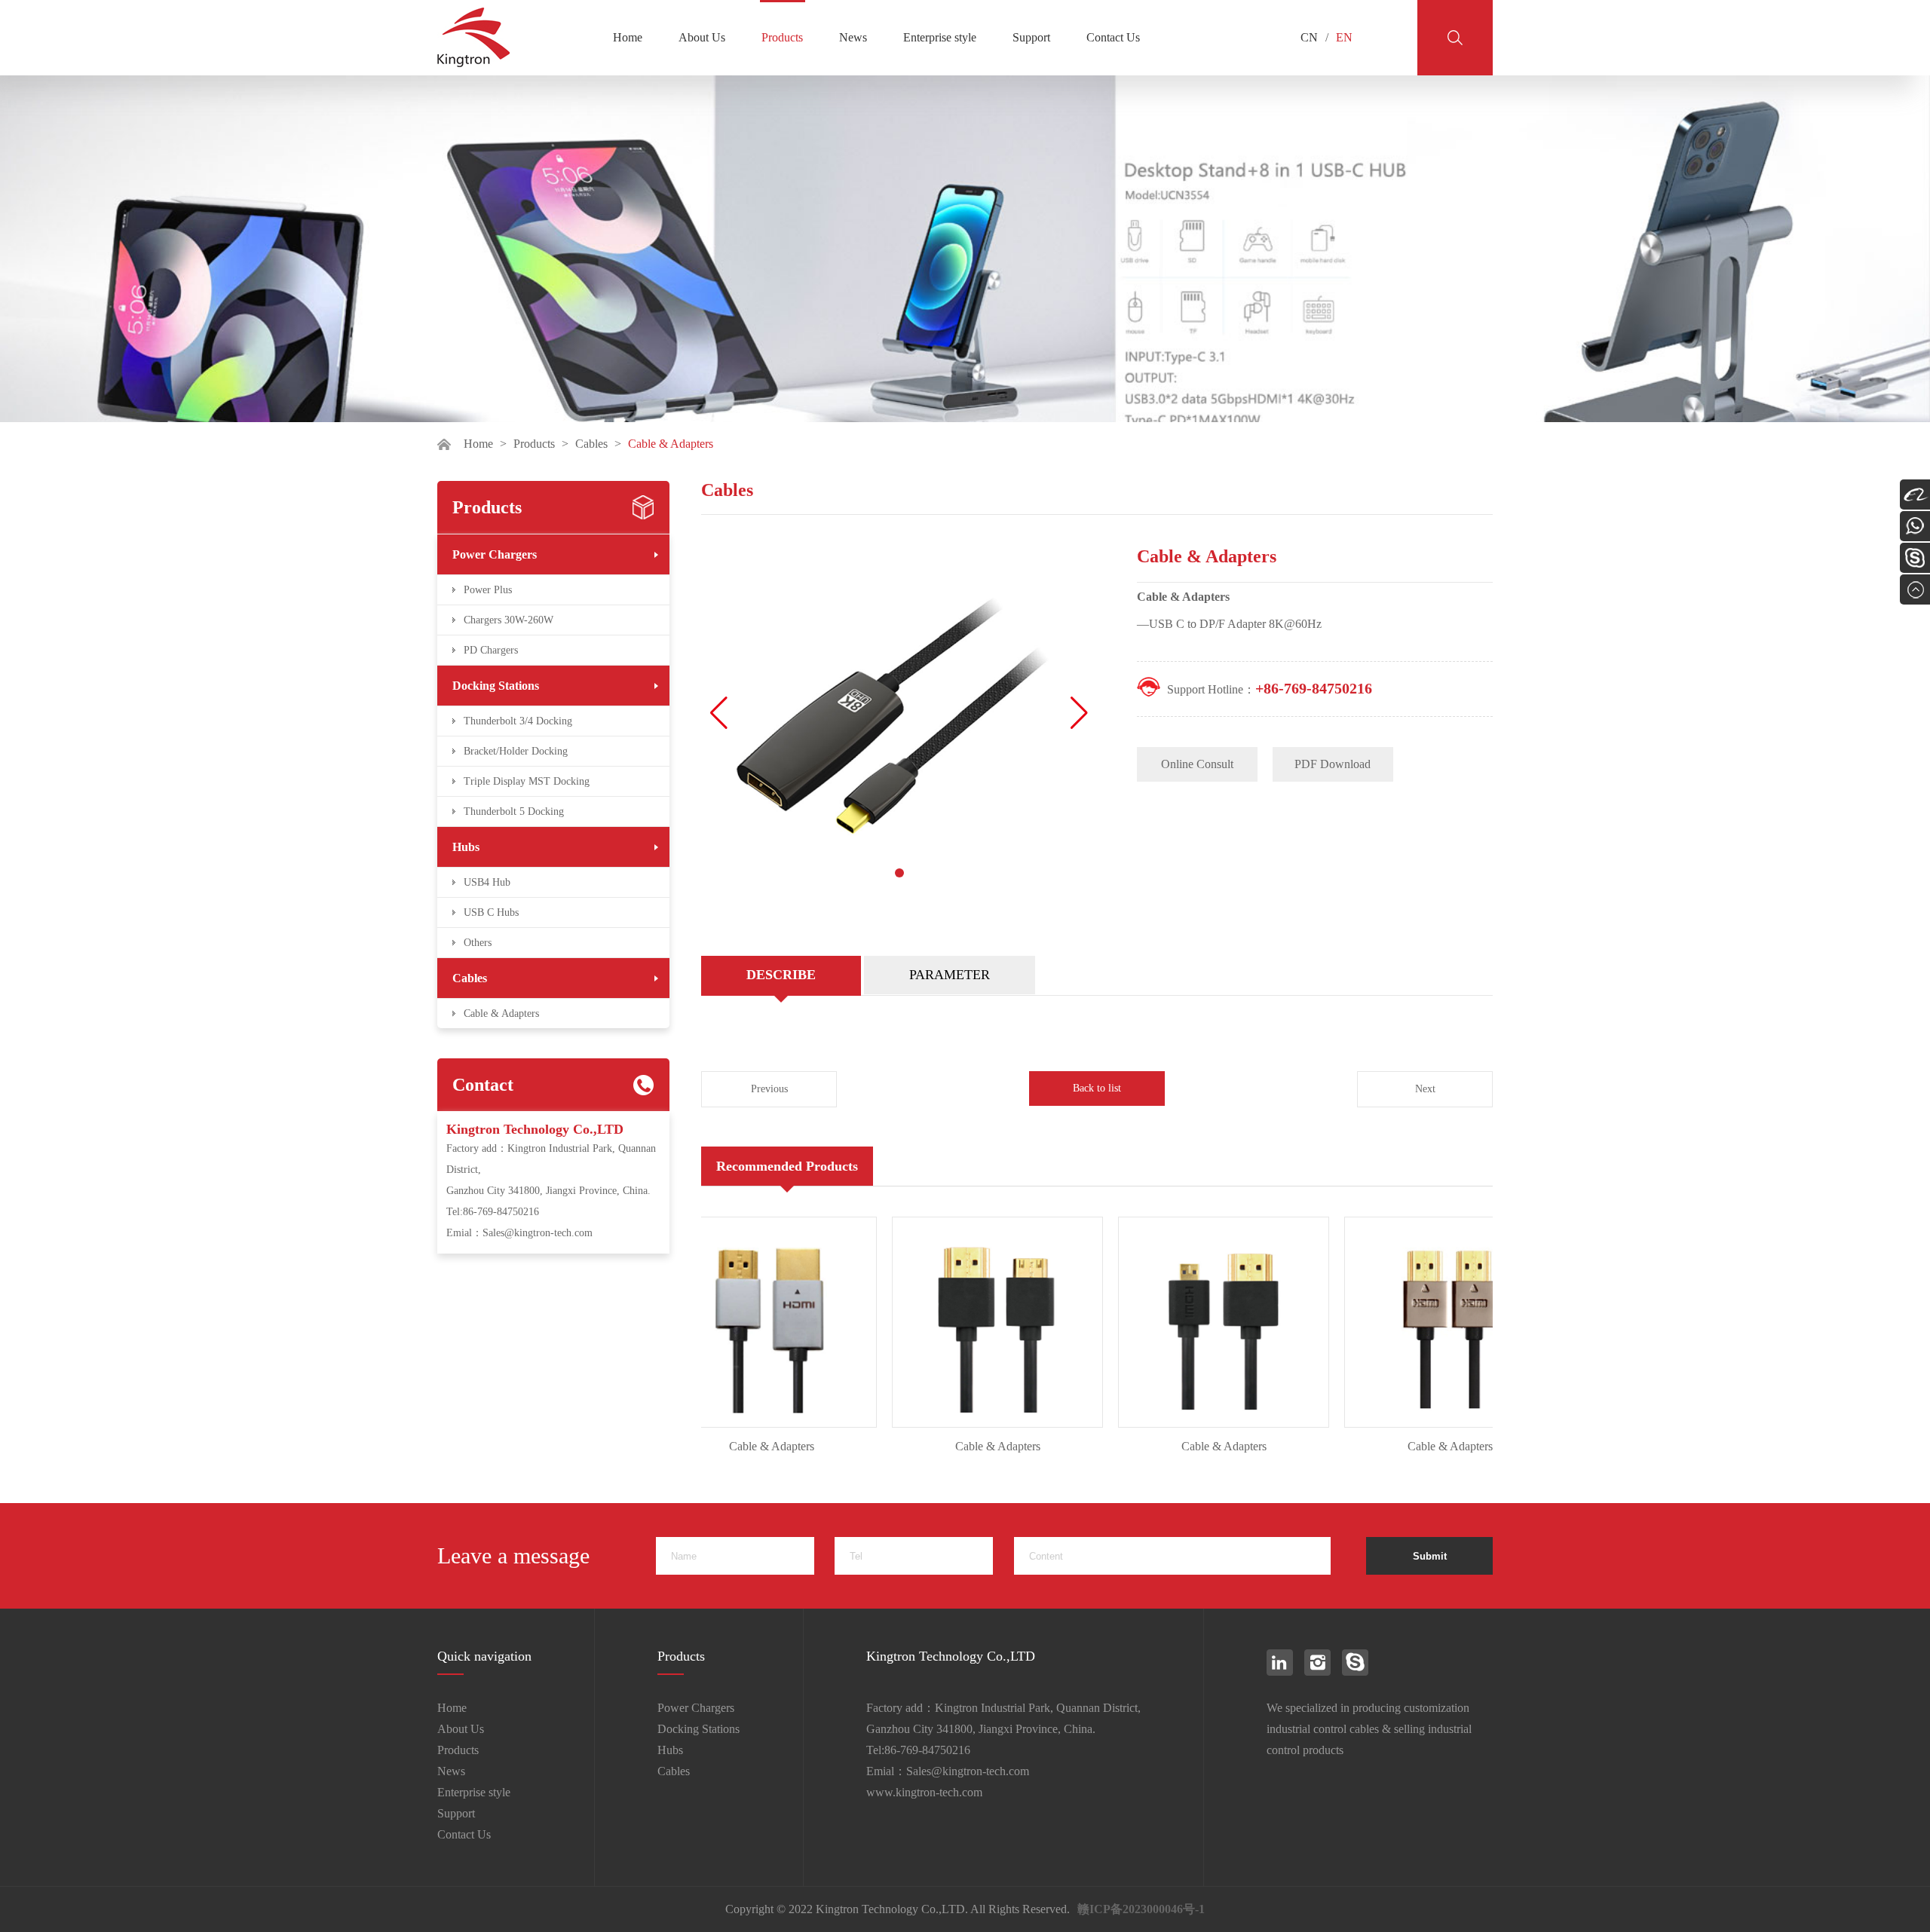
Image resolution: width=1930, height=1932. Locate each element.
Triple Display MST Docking (527, 781)
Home (628, 37)
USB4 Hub (487, 882)
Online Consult (1197, 764)
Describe (781, 975)
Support (1031, 37)
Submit (1430, 1556)
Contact (483, 1085)
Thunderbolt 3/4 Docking (518, 721)
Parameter (950, 975)
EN (1344, 37)
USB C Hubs (491, 912)
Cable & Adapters (501, 1013)
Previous (769, 1089)
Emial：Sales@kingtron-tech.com (519, 1233)
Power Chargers (495, 554)
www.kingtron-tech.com (924, 1792)
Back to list (1097, 1088)
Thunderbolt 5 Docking (514, 811)
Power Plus (488, 590)
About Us (702, 37)
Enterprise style (940, 37)
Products (782, 37)
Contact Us (1113, 37)
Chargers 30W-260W (509, 620)
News (853, 37)
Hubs (466, 847)
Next (1425, 1089)
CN (1309, 37)
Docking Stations (496, 686)
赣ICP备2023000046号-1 (1141, 1909)
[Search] (1455, 38)
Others (478, 943)
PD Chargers (491, 650)
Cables (591, 444)
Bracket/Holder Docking (516, 751)
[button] (1079, 713)
